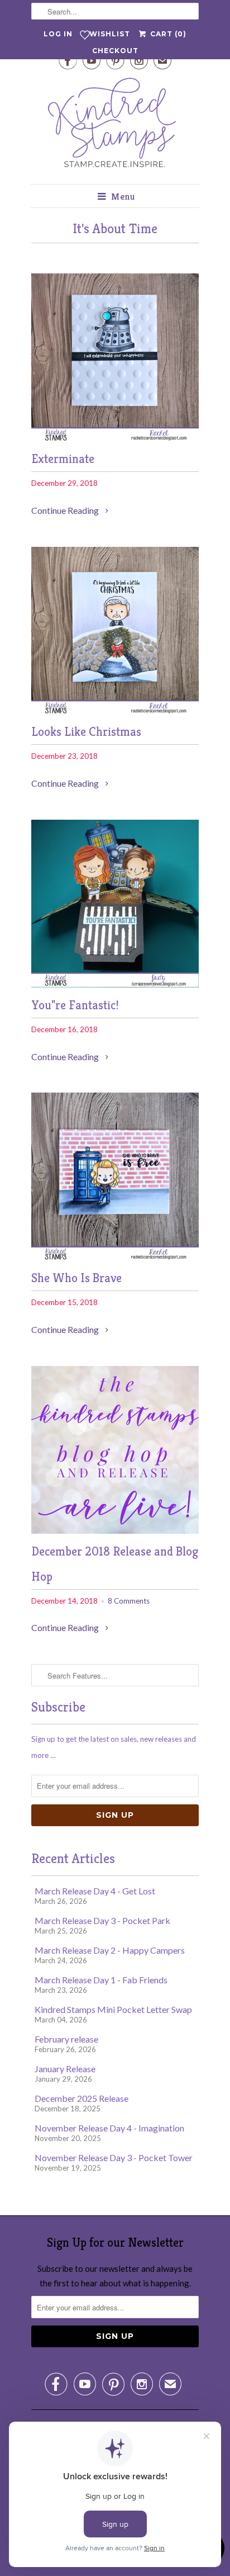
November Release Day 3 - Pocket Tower (114, 2157)
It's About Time (115, 229)
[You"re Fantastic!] (115, 984)
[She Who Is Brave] (115, 1257)
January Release (65, 2069)
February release (66, 2039)
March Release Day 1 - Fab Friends (101, 1980)
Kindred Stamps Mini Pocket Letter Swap (113, 2009)
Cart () (167, 34)
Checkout (115, 51)
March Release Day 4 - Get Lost (95, 1891)
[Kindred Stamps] (115, 126)
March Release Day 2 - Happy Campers (110, 1950)
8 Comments (129, 1601)
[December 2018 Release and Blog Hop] (115, 1530)
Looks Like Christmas (86, 732)
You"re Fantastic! (75, 1005)
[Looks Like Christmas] (115, 711)
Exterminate (63, 459)
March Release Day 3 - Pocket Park (102, 1920)
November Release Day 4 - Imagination (109, 2128)
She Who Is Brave (76, 1278)
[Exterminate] (115, 438)
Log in (58, 34)
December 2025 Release (82, 2098)
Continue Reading (66, 510)
